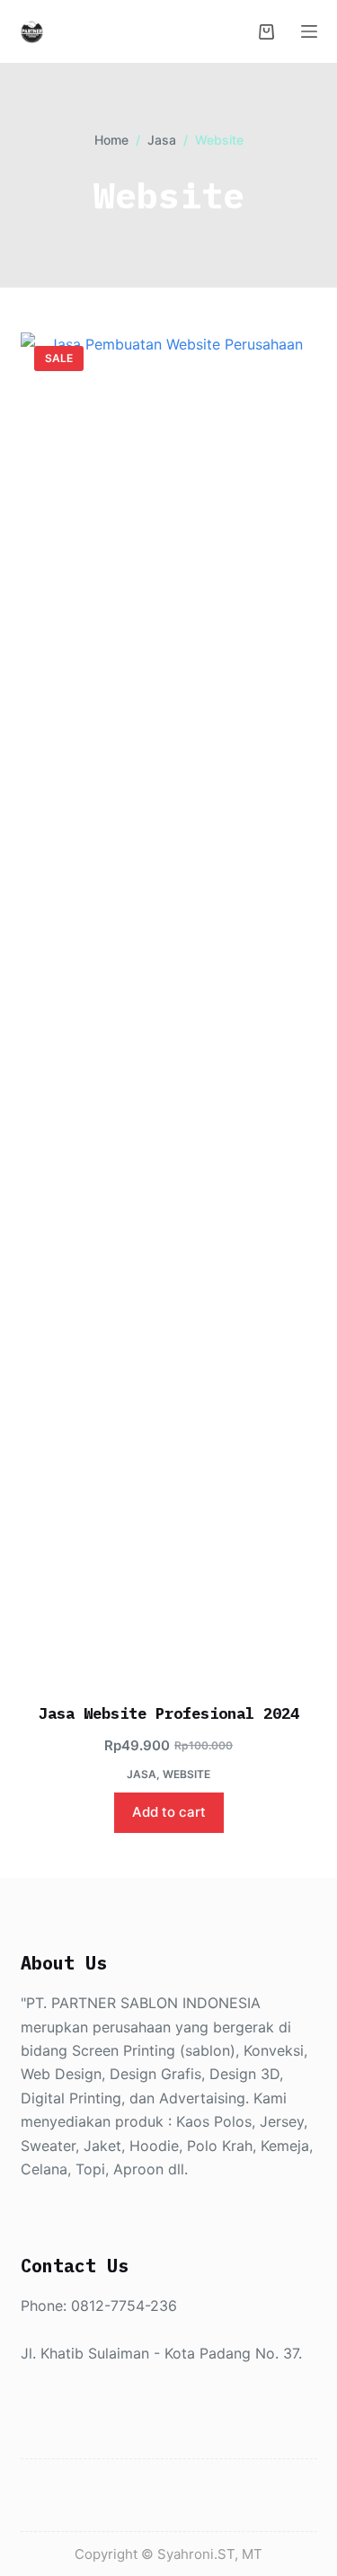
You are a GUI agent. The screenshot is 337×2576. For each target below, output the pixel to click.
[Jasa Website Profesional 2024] (169, 1006)
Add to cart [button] (169, 1812)
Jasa (142, 1774)
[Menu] (309, 31)
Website (186, 1774)
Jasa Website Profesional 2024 (169, 1713)
